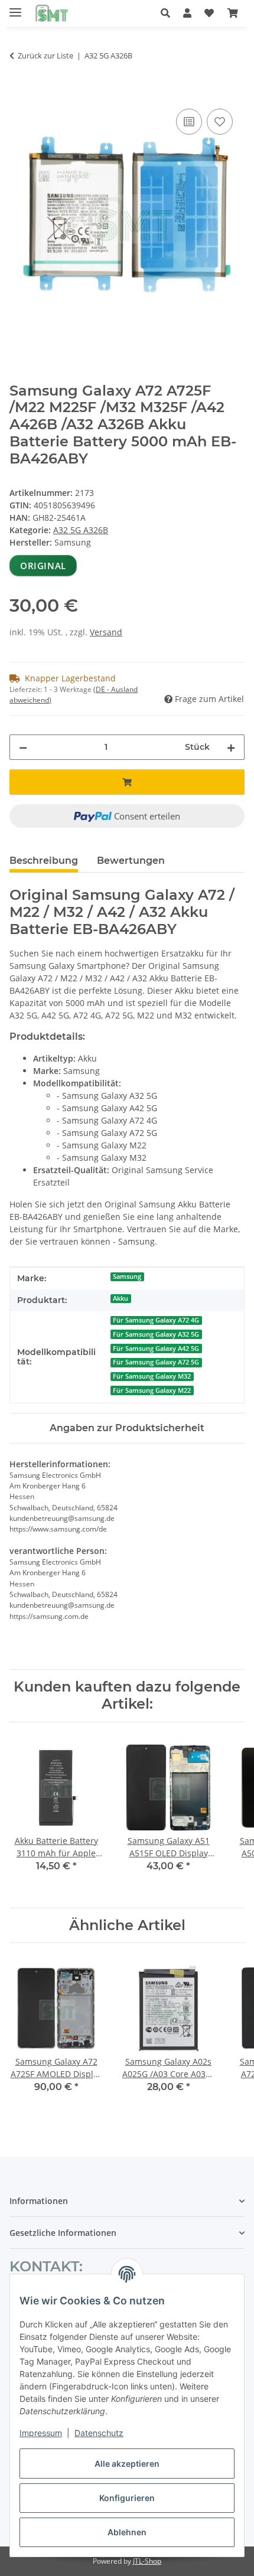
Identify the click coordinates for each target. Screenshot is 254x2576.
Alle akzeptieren (127, 2464)
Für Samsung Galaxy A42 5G (156, 1349)
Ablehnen (127, 2532)
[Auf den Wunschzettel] (220, 122)
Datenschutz (99, 2433)
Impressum (41, 2433)
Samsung (127, 1276)
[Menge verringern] (23, 747)
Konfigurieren (127, 2498)
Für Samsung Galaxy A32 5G (156, 1334)
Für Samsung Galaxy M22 (152, 1390)
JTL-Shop (147, 2561)
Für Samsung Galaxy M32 (152, 1376)
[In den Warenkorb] (19, 93)
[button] (169, 13)
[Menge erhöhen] (231, 747)
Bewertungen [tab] (131, 861)
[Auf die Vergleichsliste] (189, 122)
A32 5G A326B (81, 530)
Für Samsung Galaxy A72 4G (156, 1320)
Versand (106, 632)
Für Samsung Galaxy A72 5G (156, 1362)
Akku (121, 1298)
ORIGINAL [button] (43, 566)
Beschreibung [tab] (44, 861)
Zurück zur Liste (45, 55)
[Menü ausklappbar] (15, 7)
